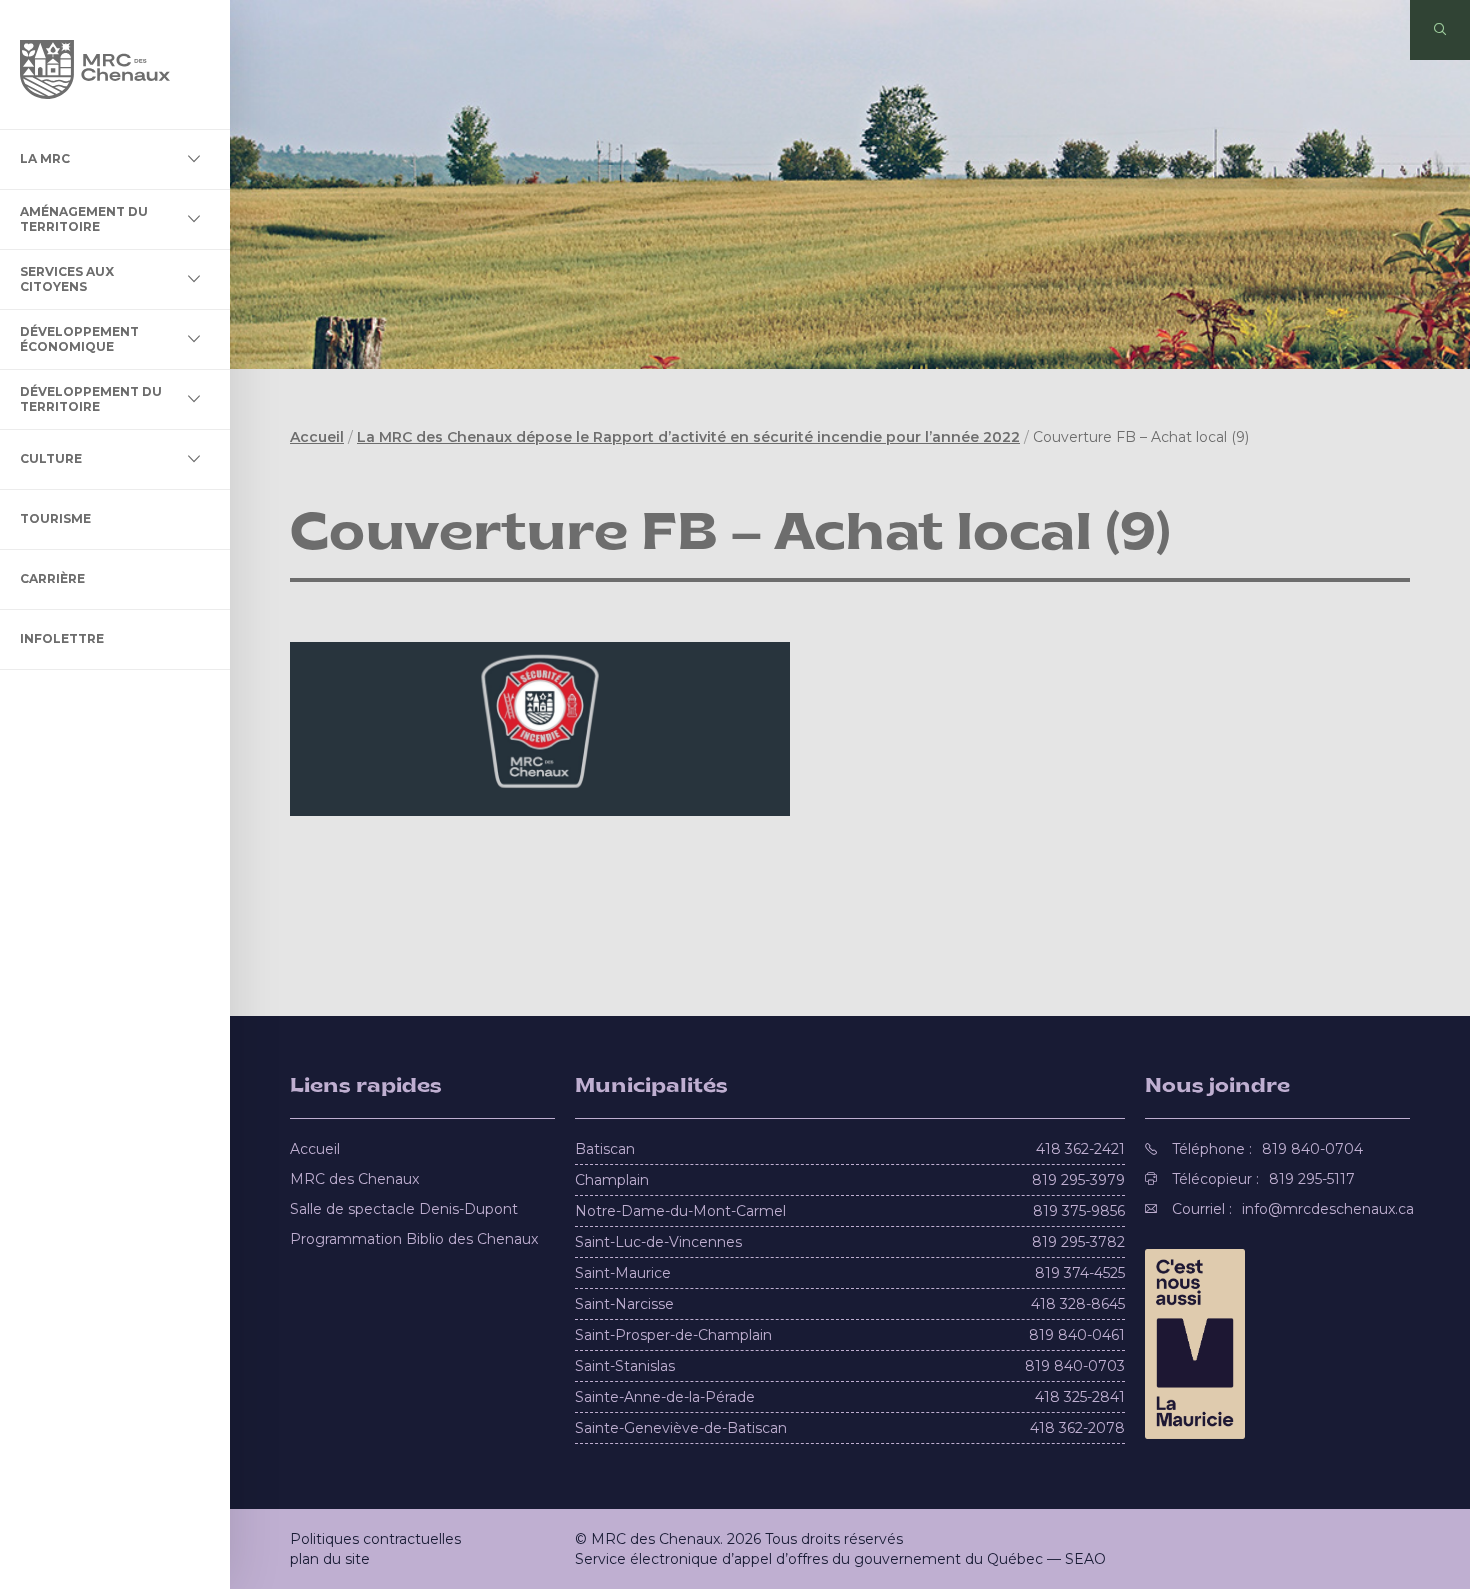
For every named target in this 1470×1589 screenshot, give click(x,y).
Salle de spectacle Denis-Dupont (404, 1209)
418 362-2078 (1077, 1428)
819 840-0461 (1077, 1335)
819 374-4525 (1080, 1273)
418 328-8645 (1078, 1304)
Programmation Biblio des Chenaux (414, 1239)
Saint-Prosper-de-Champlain (673, 1335)
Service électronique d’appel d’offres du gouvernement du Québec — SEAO (840, 1559)
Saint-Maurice (623, 1273)
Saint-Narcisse (624, 1304)
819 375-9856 (1079, 1211)
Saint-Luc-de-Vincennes (658, 1242)
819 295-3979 (1078, 1180)
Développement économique (79, 338)
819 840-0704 (1312, 1149)
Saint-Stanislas (625, 1366)
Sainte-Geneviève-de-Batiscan (681, 1428)
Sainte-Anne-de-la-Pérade (665, 1397)
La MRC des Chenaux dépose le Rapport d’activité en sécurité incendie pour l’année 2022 (688, 437)
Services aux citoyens (67, 278)
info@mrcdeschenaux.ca (1328, 1209)
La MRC (45, 158)
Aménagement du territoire (84, 218)
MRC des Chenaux (354, 1179)
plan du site (330, 1559)
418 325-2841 (1080, 1397)
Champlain (612, 1180)
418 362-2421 (1080, 1149)
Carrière (52, 578)
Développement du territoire (91, 398)
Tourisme (55, 518)
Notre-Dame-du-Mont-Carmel (680, 1211)
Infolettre (62, 638)
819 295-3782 (1078, 1242)
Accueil (317, 437)
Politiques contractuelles (375, 1539)
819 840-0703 (1075, 1366)
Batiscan (605, 1149)
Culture (51, 458)
